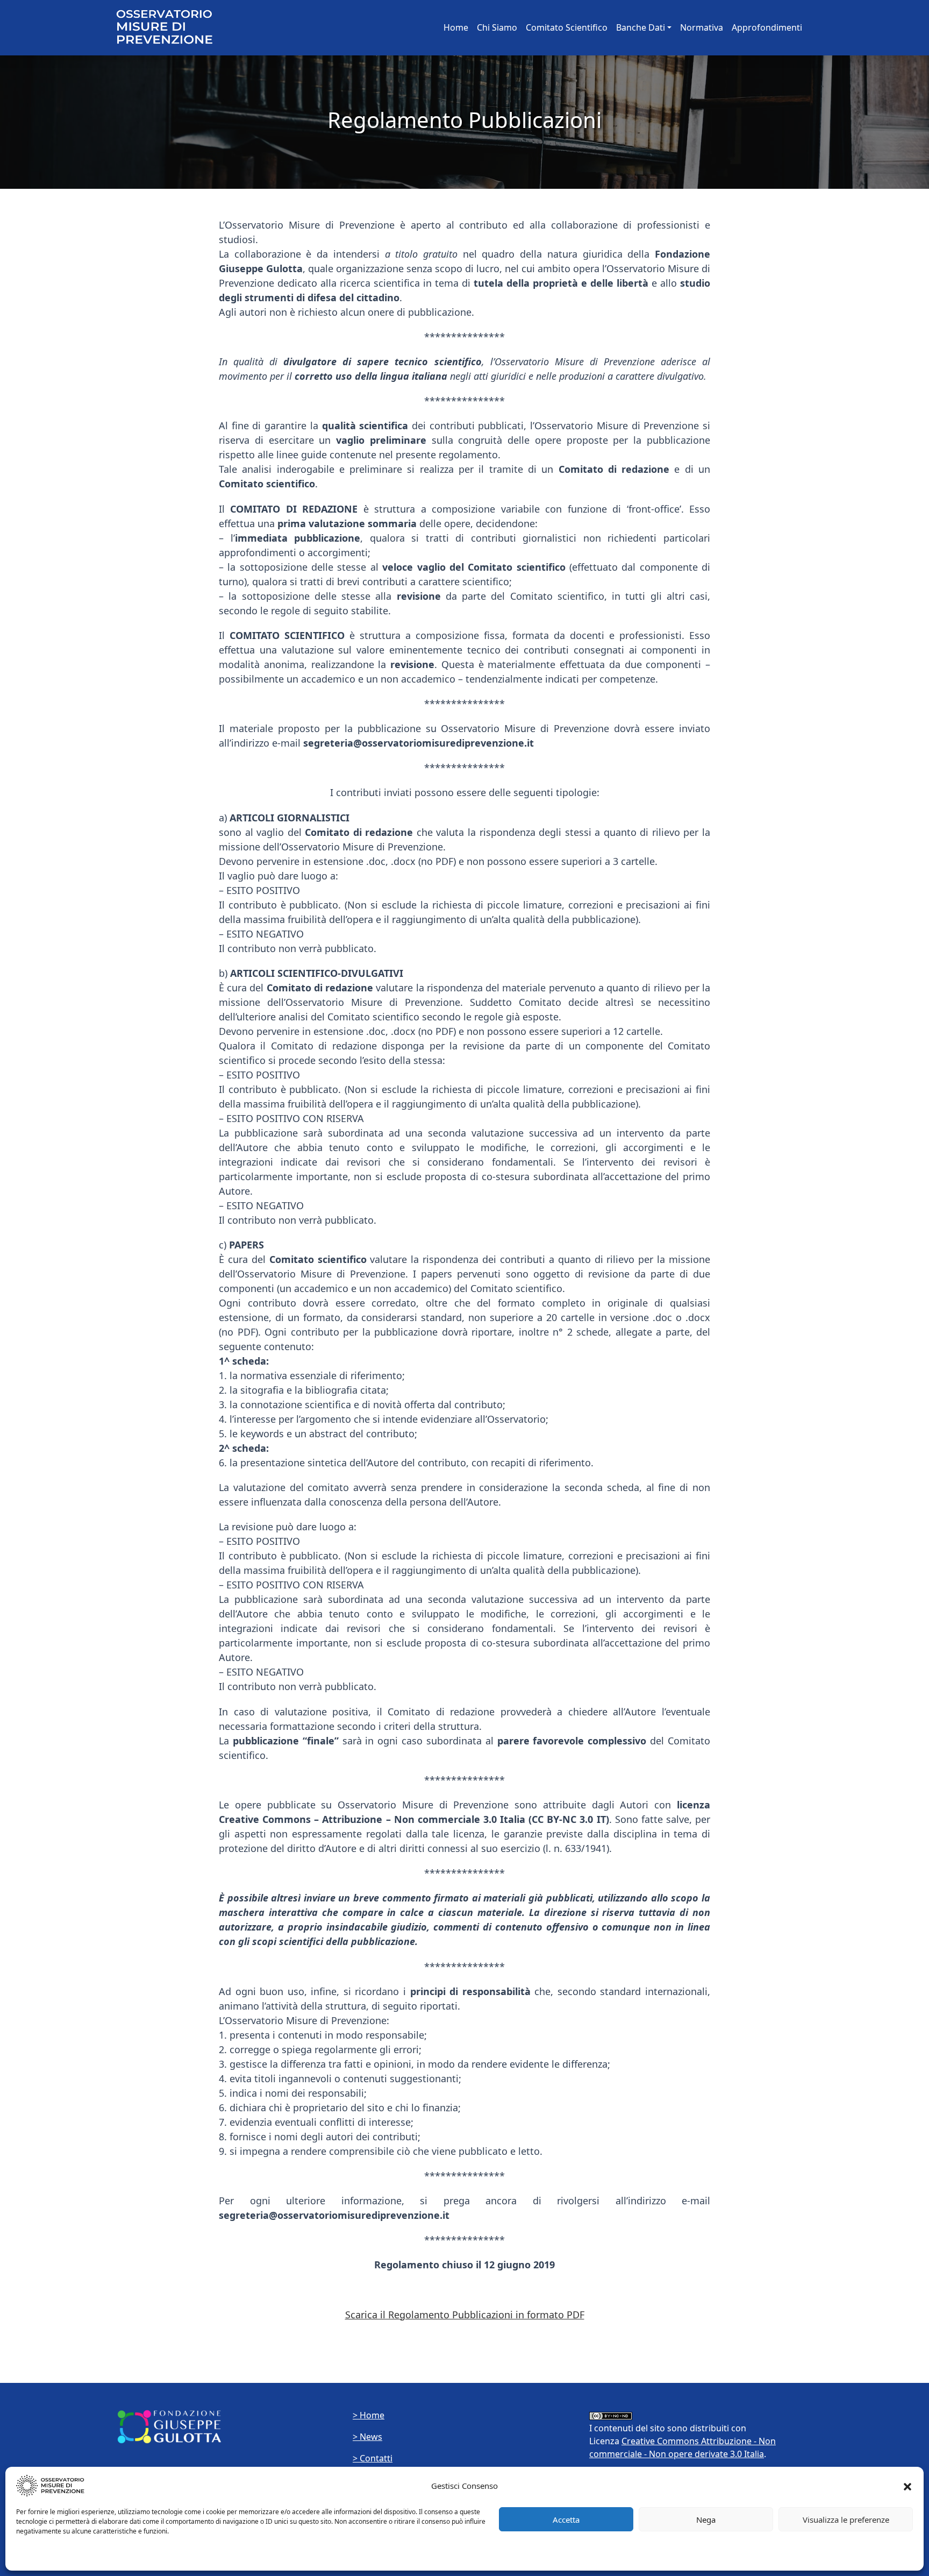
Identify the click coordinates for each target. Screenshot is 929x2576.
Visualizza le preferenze (846, 2520)
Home (456, 27)
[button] (907, 2486)
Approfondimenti (767, 27)
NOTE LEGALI (81, 2557)
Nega (706, 2520)
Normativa (702, 27)
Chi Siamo (497, 27)
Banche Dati (641, 27)
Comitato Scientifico (567, 27)
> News (367, 2437)
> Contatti (373, 2458)
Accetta (566, 2520)
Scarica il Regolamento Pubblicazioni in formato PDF (465, 2315)
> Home (369, 2415)
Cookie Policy (36, 2557)
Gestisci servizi (880, 2557)
